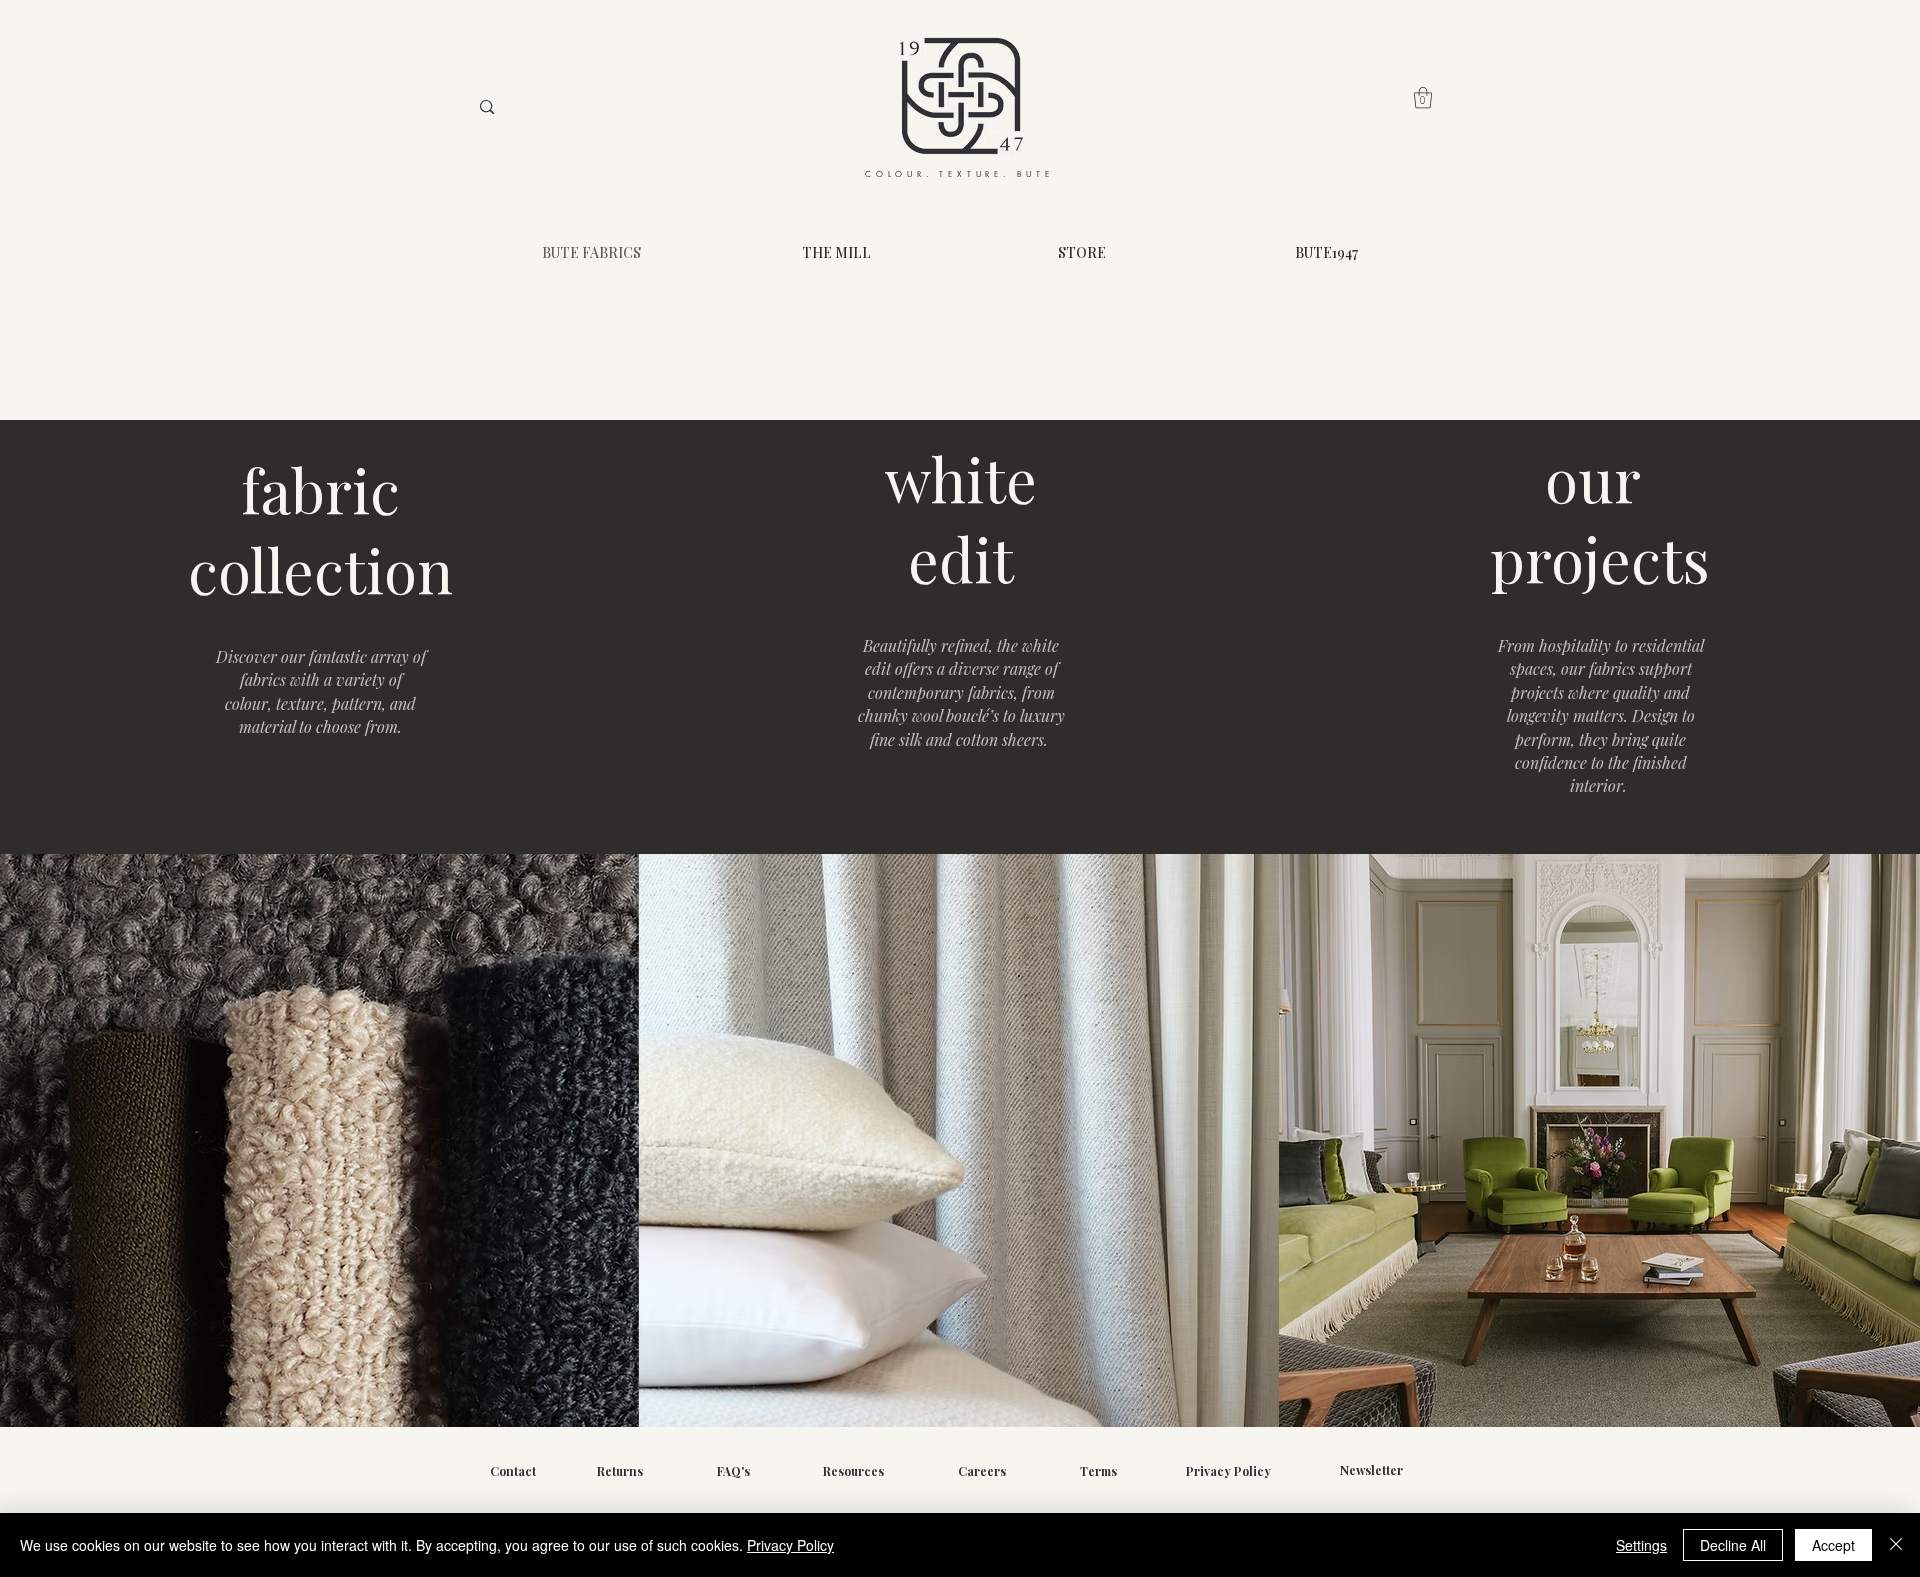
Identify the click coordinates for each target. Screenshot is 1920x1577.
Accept (1833, 1545)
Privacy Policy (790, 1545)
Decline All (1733, 1545)
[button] (1423, 97)
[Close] (1896, 1545)
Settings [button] (1641, 1545)
